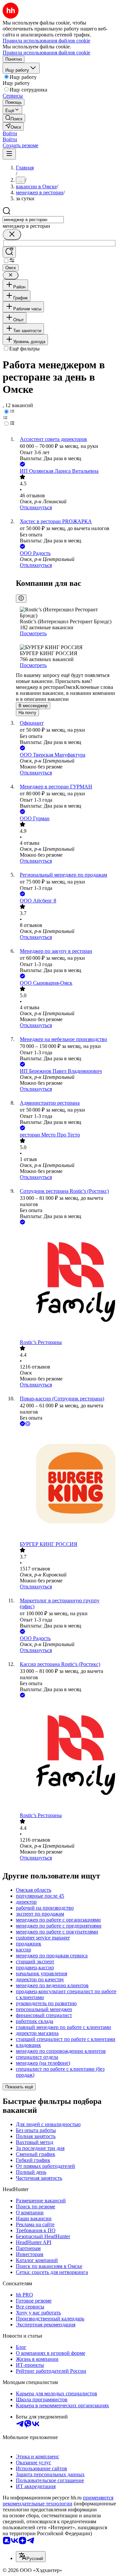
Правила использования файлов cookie (46, 53)
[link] (14, 118)
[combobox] (33, 220)
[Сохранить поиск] (9, 252)
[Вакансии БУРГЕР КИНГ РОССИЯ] (66, 1484)
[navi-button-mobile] (9, 154)
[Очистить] (12, 235)
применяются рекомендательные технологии (58, 2501)
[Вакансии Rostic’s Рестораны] (66, 1283)
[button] (10, 133)
